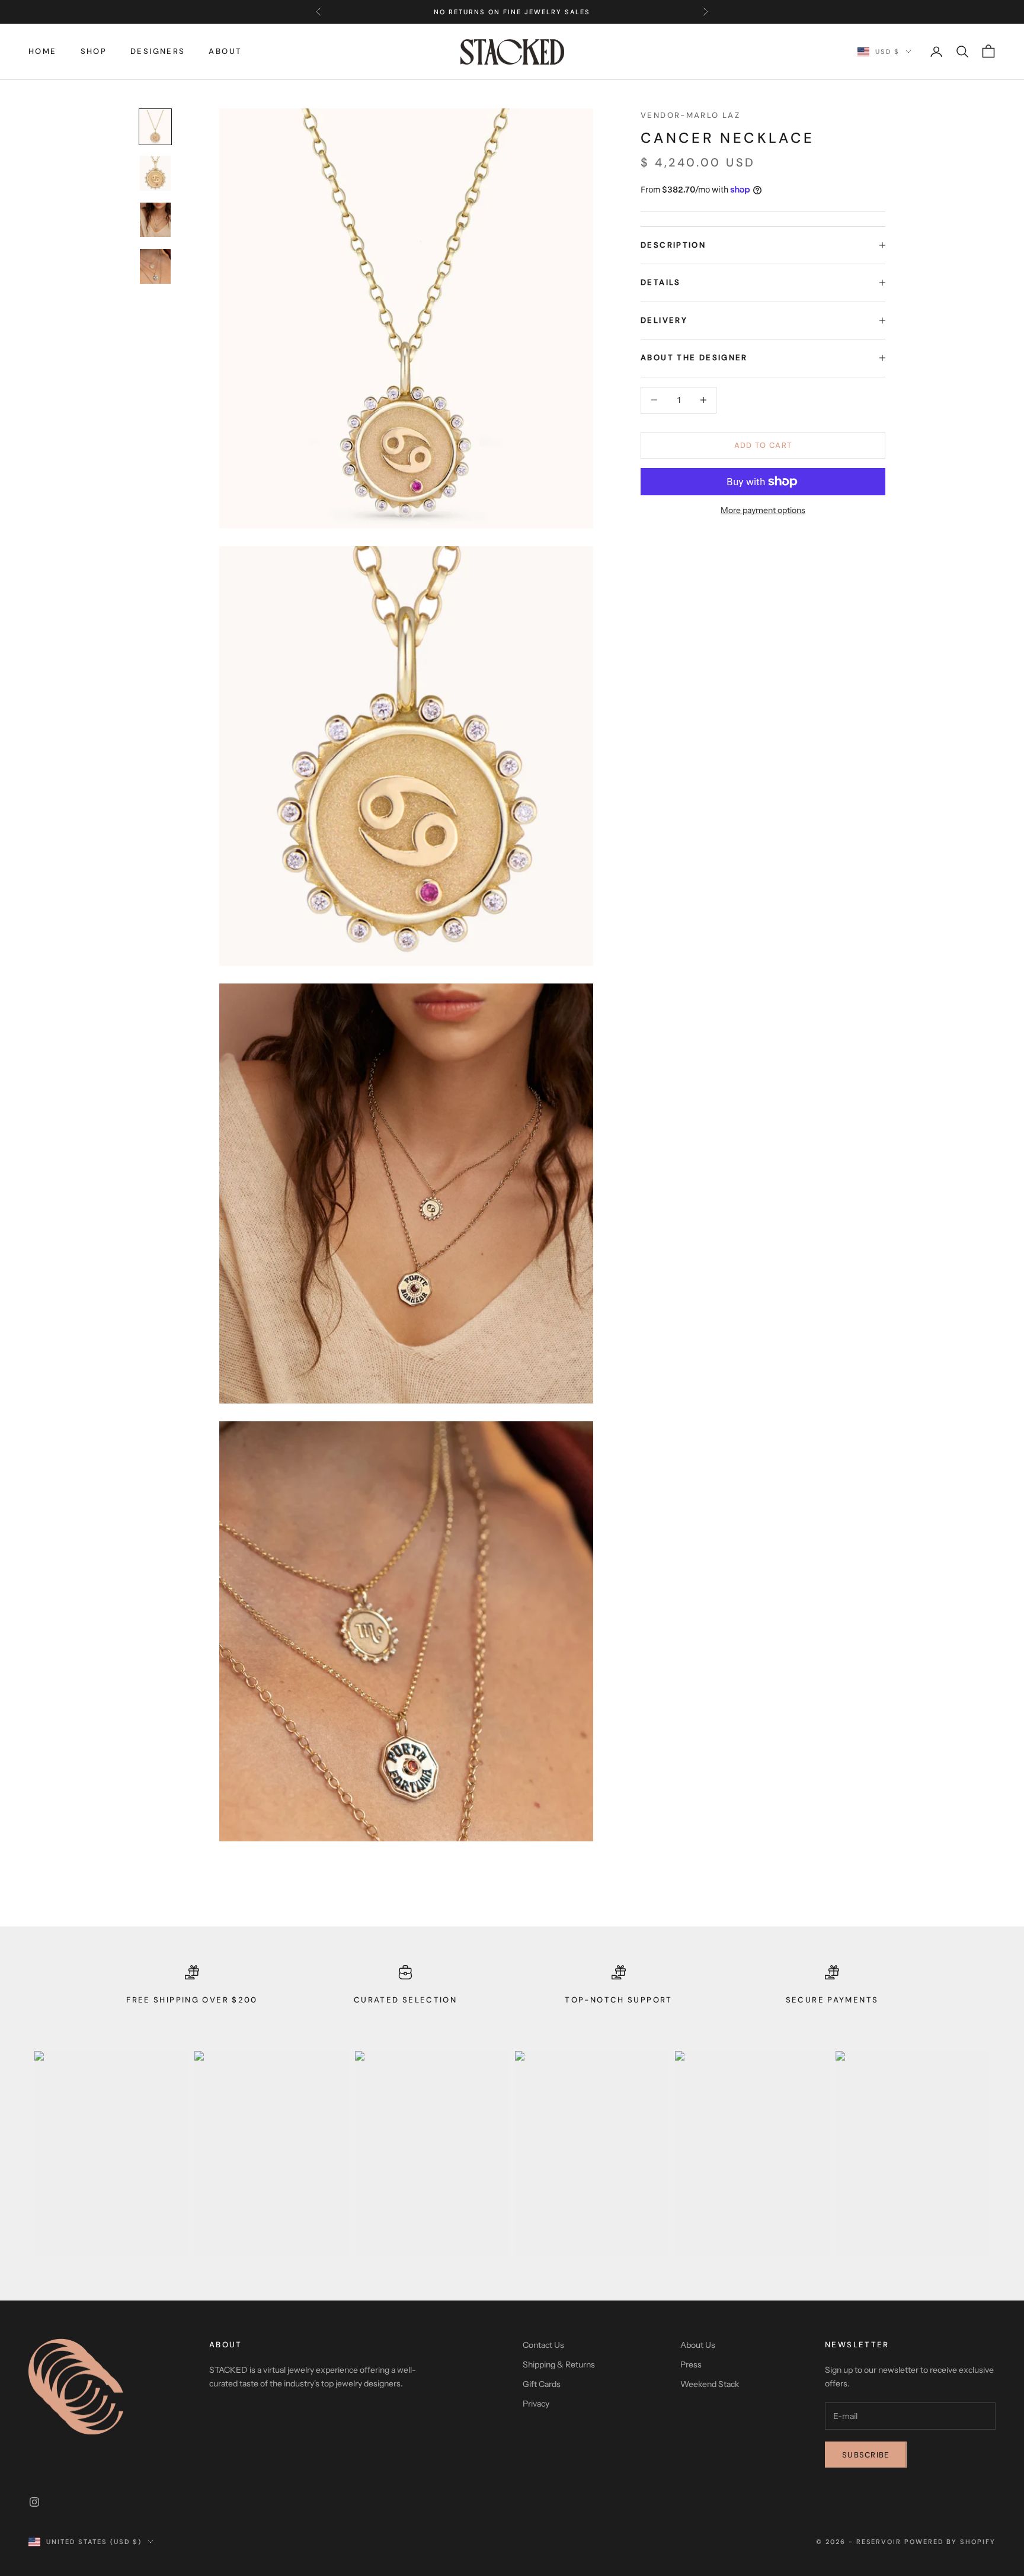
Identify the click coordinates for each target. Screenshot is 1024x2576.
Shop (94, 51)
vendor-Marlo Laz (690, 115)
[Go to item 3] (155, 220)
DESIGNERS (158, 51)
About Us (698, 2345)
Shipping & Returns (559, 2364)
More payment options (763, 510)
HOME (43, 51)
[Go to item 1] (155, 127)
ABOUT (225, 51)
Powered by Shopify (950, 2542)
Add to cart (763, 445)
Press (691, 2364)
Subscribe (866, 2455)
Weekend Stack (710, 2384)
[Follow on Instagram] (34, 2502)
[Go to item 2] (155, 173)
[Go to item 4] (155, 266)
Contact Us (543, 2345)
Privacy (536, 2404)
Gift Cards (542, 2384)
